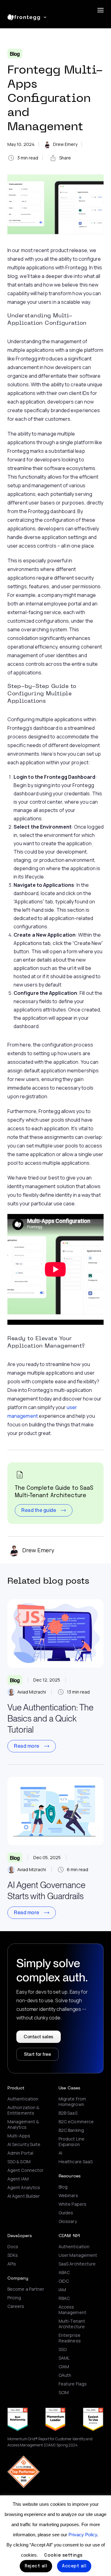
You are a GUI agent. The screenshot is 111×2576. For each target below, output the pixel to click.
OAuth (65, 2375)
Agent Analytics (24, 2188)
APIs (12, 2264)
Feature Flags (73, 2384)
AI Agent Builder (24, 2196)
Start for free (37, 2054)
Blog (15, 54)
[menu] (101, 10)
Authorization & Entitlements (23, 2110)
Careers (16, 2306)
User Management (78, 2255)
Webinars (68, 2196)
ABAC (64, 2273)
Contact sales (39, 2037)
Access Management (72, 2310)
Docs (13, 2247)
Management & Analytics (23, 2124)
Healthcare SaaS (76, 2162)
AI (60, 2153)
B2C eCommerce (76, 2122)
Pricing (14, 2298)
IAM (62, 2290)
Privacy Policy (83, 2535)
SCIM (64, 2393)
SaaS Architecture (77, 2264)
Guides (66, 2213)
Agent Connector (25, 2170)
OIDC (64, 2281)
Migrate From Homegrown (72, 2102)
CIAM (64, 2367)
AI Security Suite (24, 2144)
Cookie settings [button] (63, 2555)
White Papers (72, 2204)
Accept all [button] (74, 2566)
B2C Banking (71, 2130)
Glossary (68, 2221)
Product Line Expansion (72, 2142)
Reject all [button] (36, 2566)
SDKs (13, 2255)
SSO (63, 2349)
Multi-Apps (19, 2136)
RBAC (64, 2298)
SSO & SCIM (19, 2162)
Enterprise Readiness (70, 2338)
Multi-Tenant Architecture (72, 2324)
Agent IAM (18, 2179)
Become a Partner (26, 2289)
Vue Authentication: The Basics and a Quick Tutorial (50, 1718)
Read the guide (39, 1510)
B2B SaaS (68, 2113)
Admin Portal (20, 2153)
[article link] (55, 1634)
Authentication (23, 2099)
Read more (27, 1746)
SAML (64, 2358)
